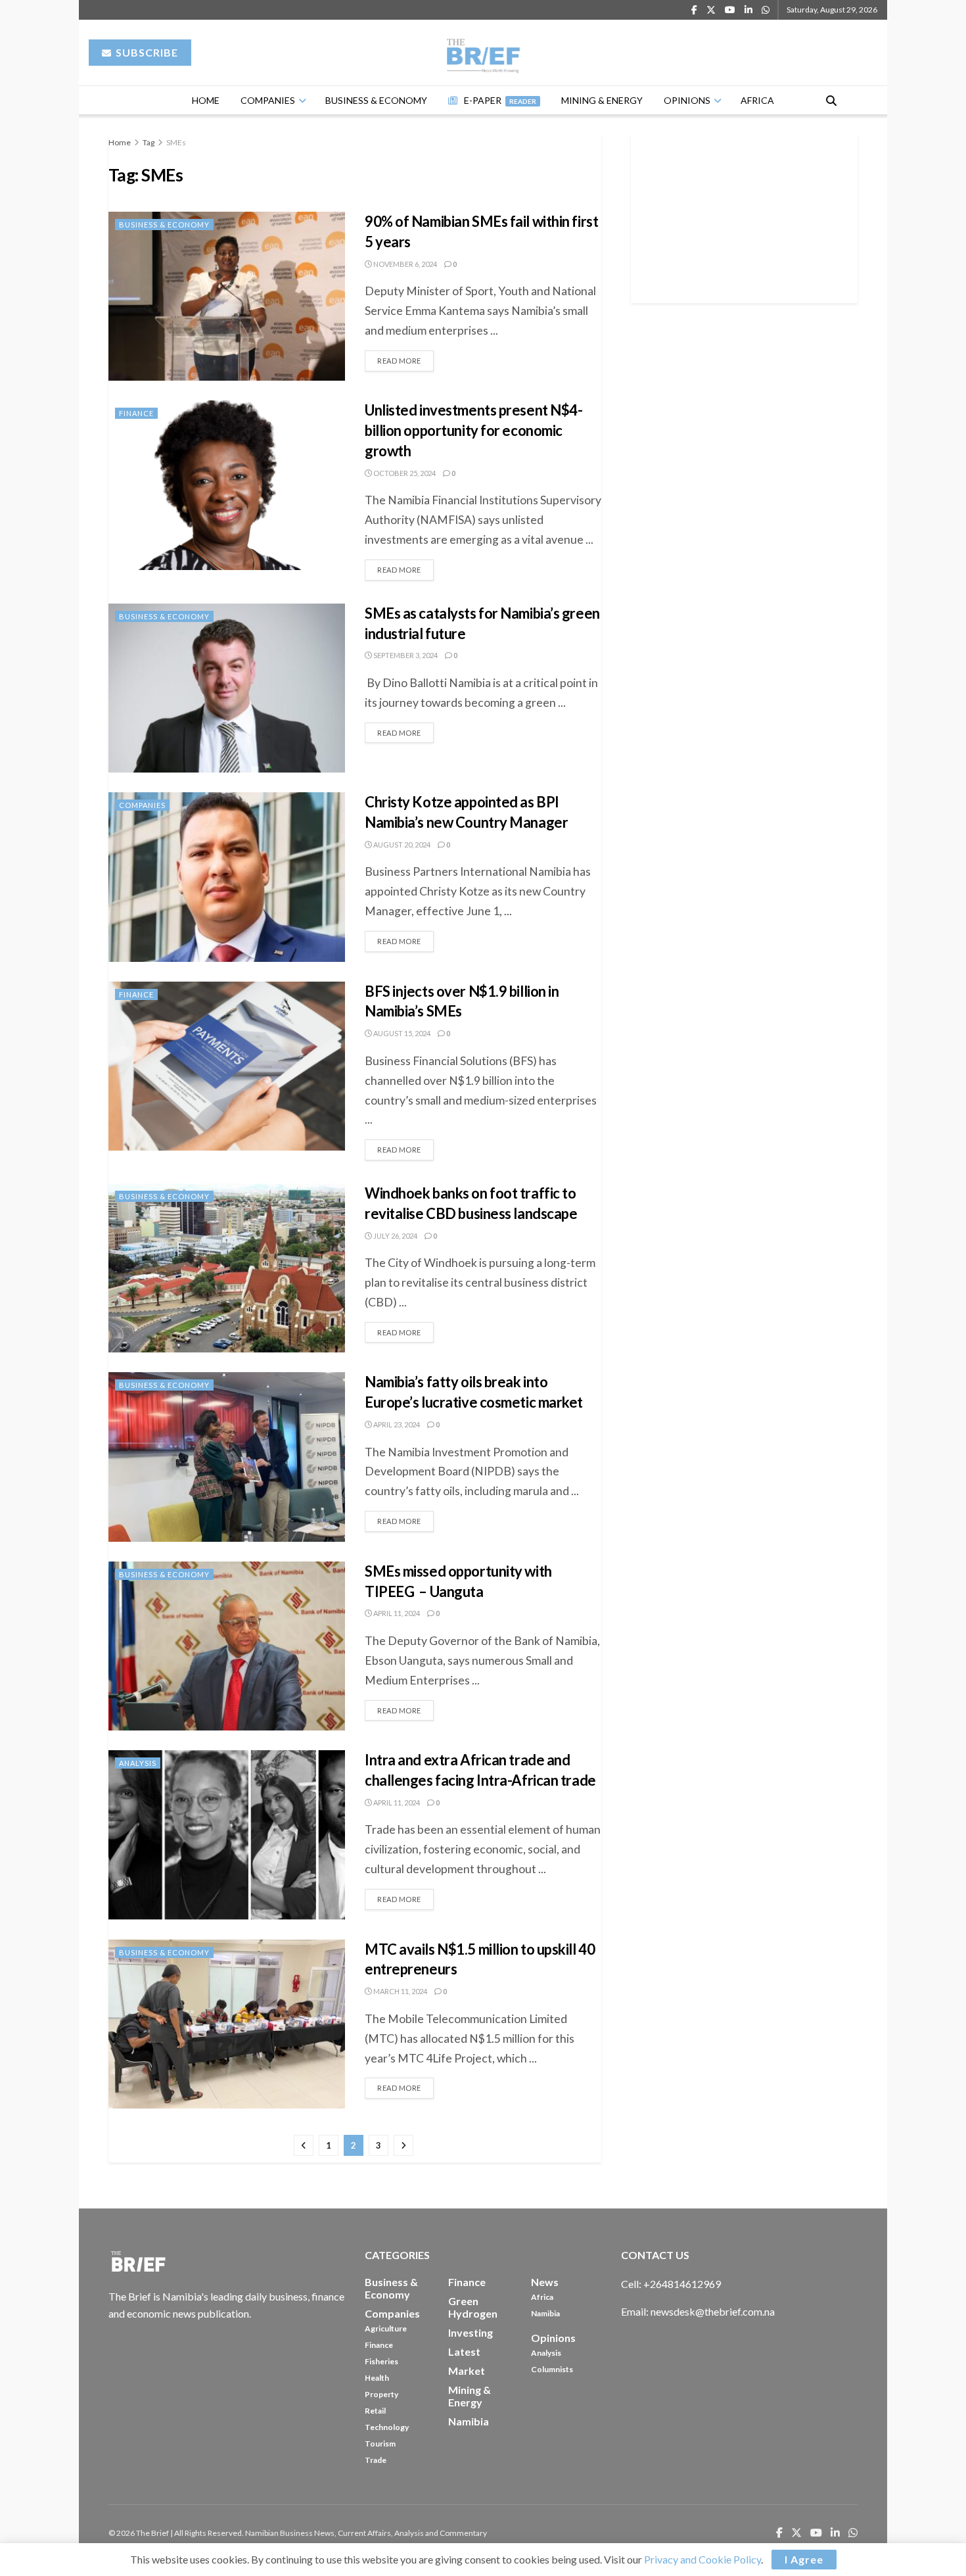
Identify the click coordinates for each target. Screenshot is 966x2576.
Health (377, 2378)
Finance (136, 413)
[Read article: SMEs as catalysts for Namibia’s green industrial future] (227, 688)
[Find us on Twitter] (711, 10)
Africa (757, 100)
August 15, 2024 (401, 1033)
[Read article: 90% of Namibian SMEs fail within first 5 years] (227, 296)
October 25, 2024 (404, 473)
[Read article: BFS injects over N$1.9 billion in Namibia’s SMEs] (227, 1066)
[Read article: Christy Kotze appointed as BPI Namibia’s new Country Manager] (227, 877)
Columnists (552, 2369)
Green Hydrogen (473, 2307)
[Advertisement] (745, 216)
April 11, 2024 (396, 1613)
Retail (375, 2411)
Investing (471, 2332)
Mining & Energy (602, 100)
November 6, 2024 (404, 264)
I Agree (804, 2559)
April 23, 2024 (396, 1424)
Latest (464, 2351)
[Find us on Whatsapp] (766, 10)
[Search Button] (831, 100)
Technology (387, 2427)
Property (381, 2394)
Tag (149, 142)
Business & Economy (376, 100)
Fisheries (381, 2361)
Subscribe (146, 52)
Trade (376, 2460)
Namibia (545, 2313)
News (545, 2282)
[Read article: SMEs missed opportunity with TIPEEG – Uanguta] (227, 1646)
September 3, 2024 (405, 655)
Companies (268, 100)
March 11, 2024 (400, 1991)
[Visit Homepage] (483, 53)
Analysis (138, 1763)
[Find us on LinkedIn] (748, 10)
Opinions (687, 100)
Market (467, 2371)
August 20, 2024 (401, 845)
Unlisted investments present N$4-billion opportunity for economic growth (473, 430)
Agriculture (386, 2328)
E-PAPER (500, 100)
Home (206, 100)
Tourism (380, 2444)
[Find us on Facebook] (694, 10)
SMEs (176, 142)
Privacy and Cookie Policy (702, 2559)
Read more (405, 358)
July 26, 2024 (395, 1236)
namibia (469, 2421)
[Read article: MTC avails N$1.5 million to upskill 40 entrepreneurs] (227, 2024)
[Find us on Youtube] (730, 10)
